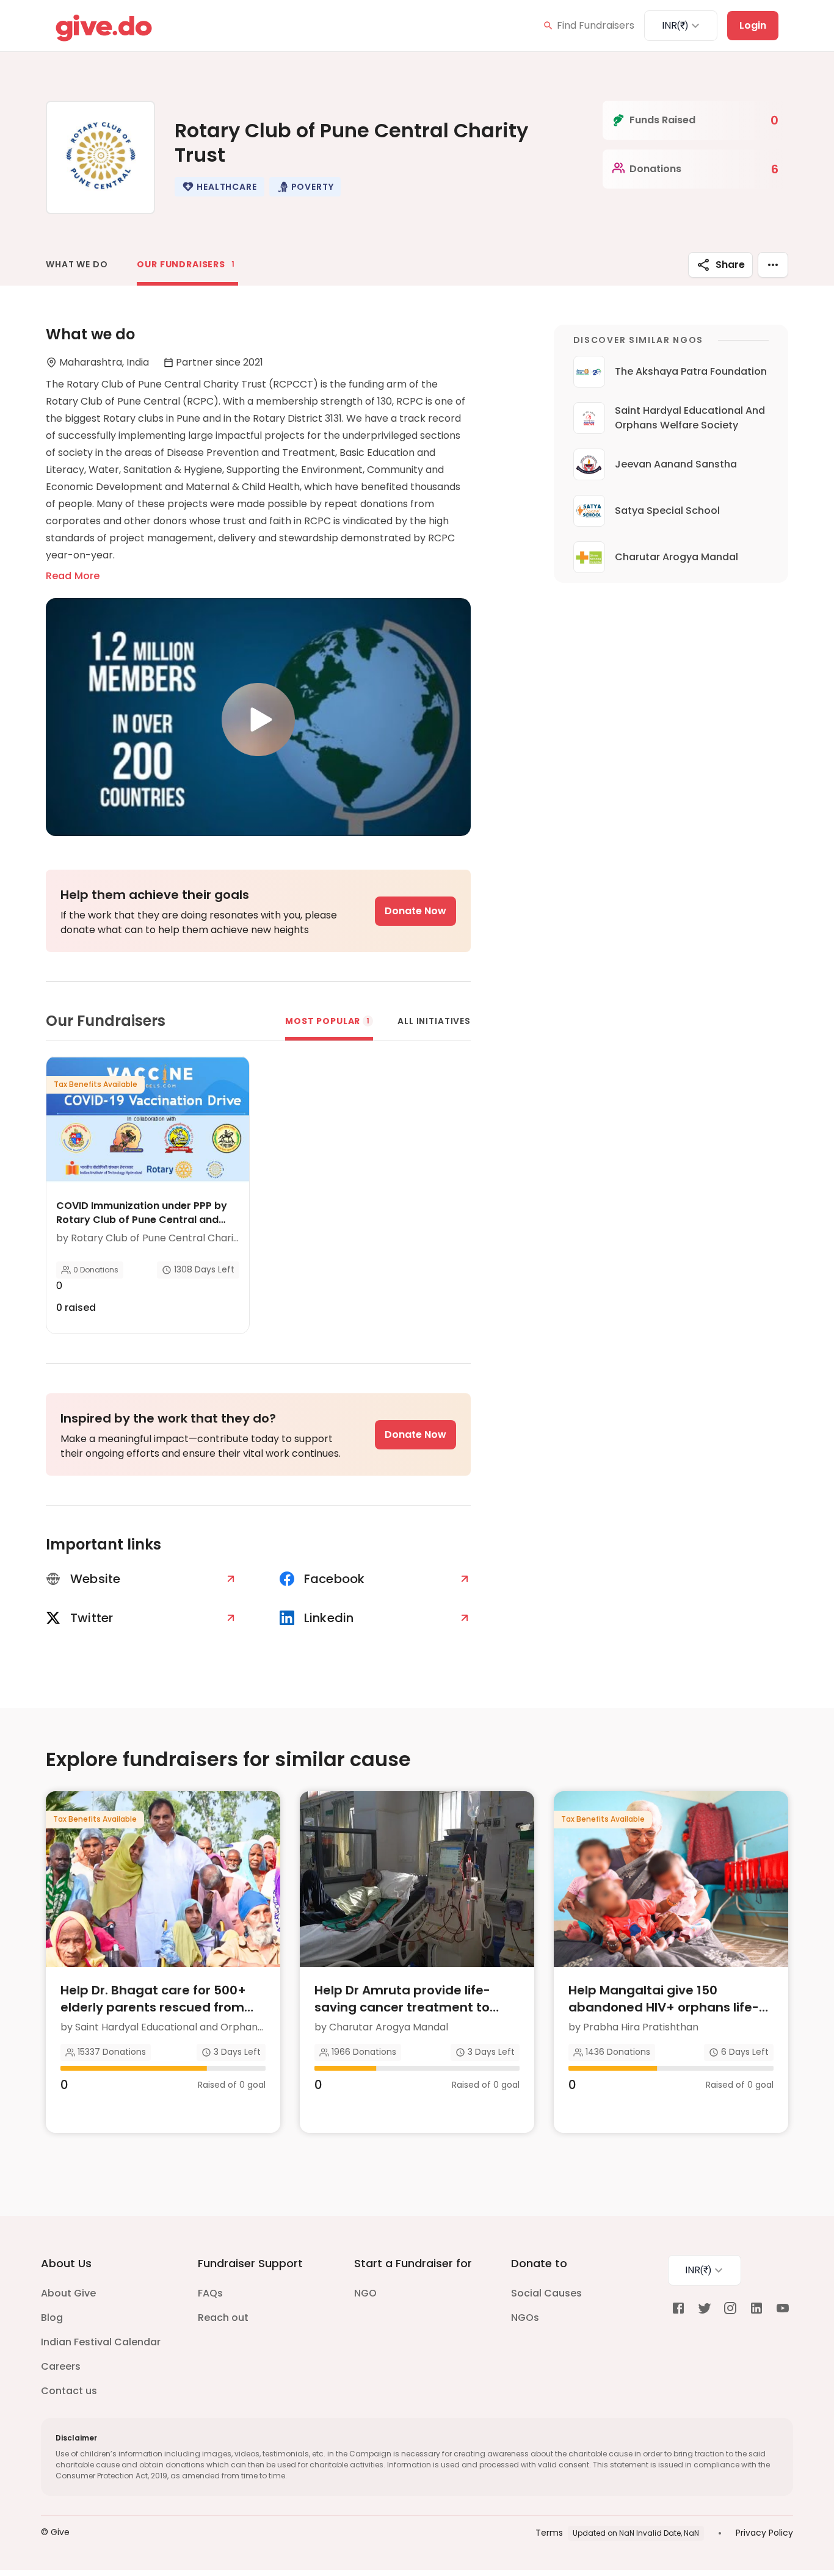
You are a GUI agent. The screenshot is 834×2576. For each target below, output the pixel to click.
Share (730, 265)
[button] (219, 187)
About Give (68, 2293)
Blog (52, 2318)
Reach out (223, 2318)
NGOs (525, 2318)
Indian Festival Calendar (101, 2342)
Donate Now (415, 911)
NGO (365, 2293)
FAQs (210, 2293)
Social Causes (546, 2293)
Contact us (69, 2391)
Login (753, 25)
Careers (61, 2366)
